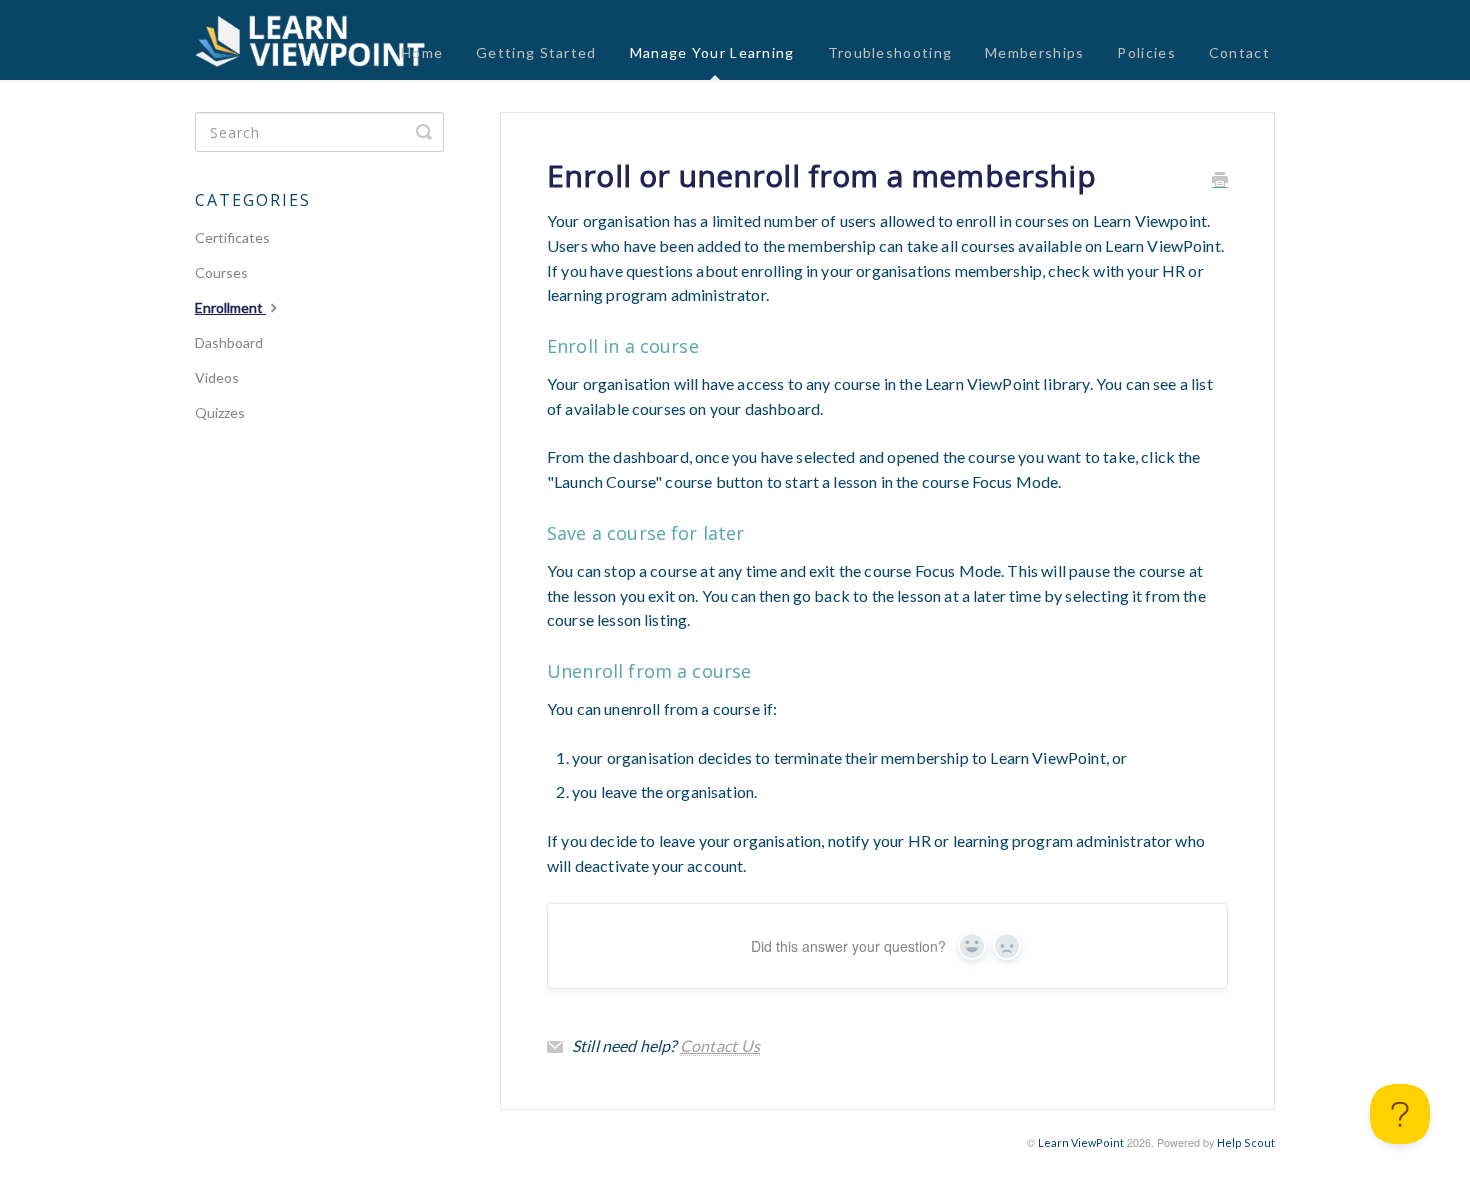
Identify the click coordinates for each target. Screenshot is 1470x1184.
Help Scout (1246, 1142)
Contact (1239, 52)
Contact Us (720, 1045)
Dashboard (229, 342)
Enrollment (230, 307)
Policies (1146, 52)
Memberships (1034, 52)
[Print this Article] (1220, 180)
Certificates (232, 237)
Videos (217, 377)
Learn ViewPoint (1081, 1142)
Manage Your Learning (712, 52)
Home (422, 52)
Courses (221, 272)
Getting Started (536, 52)
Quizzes (220, 412)
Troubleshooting (890, 52)
